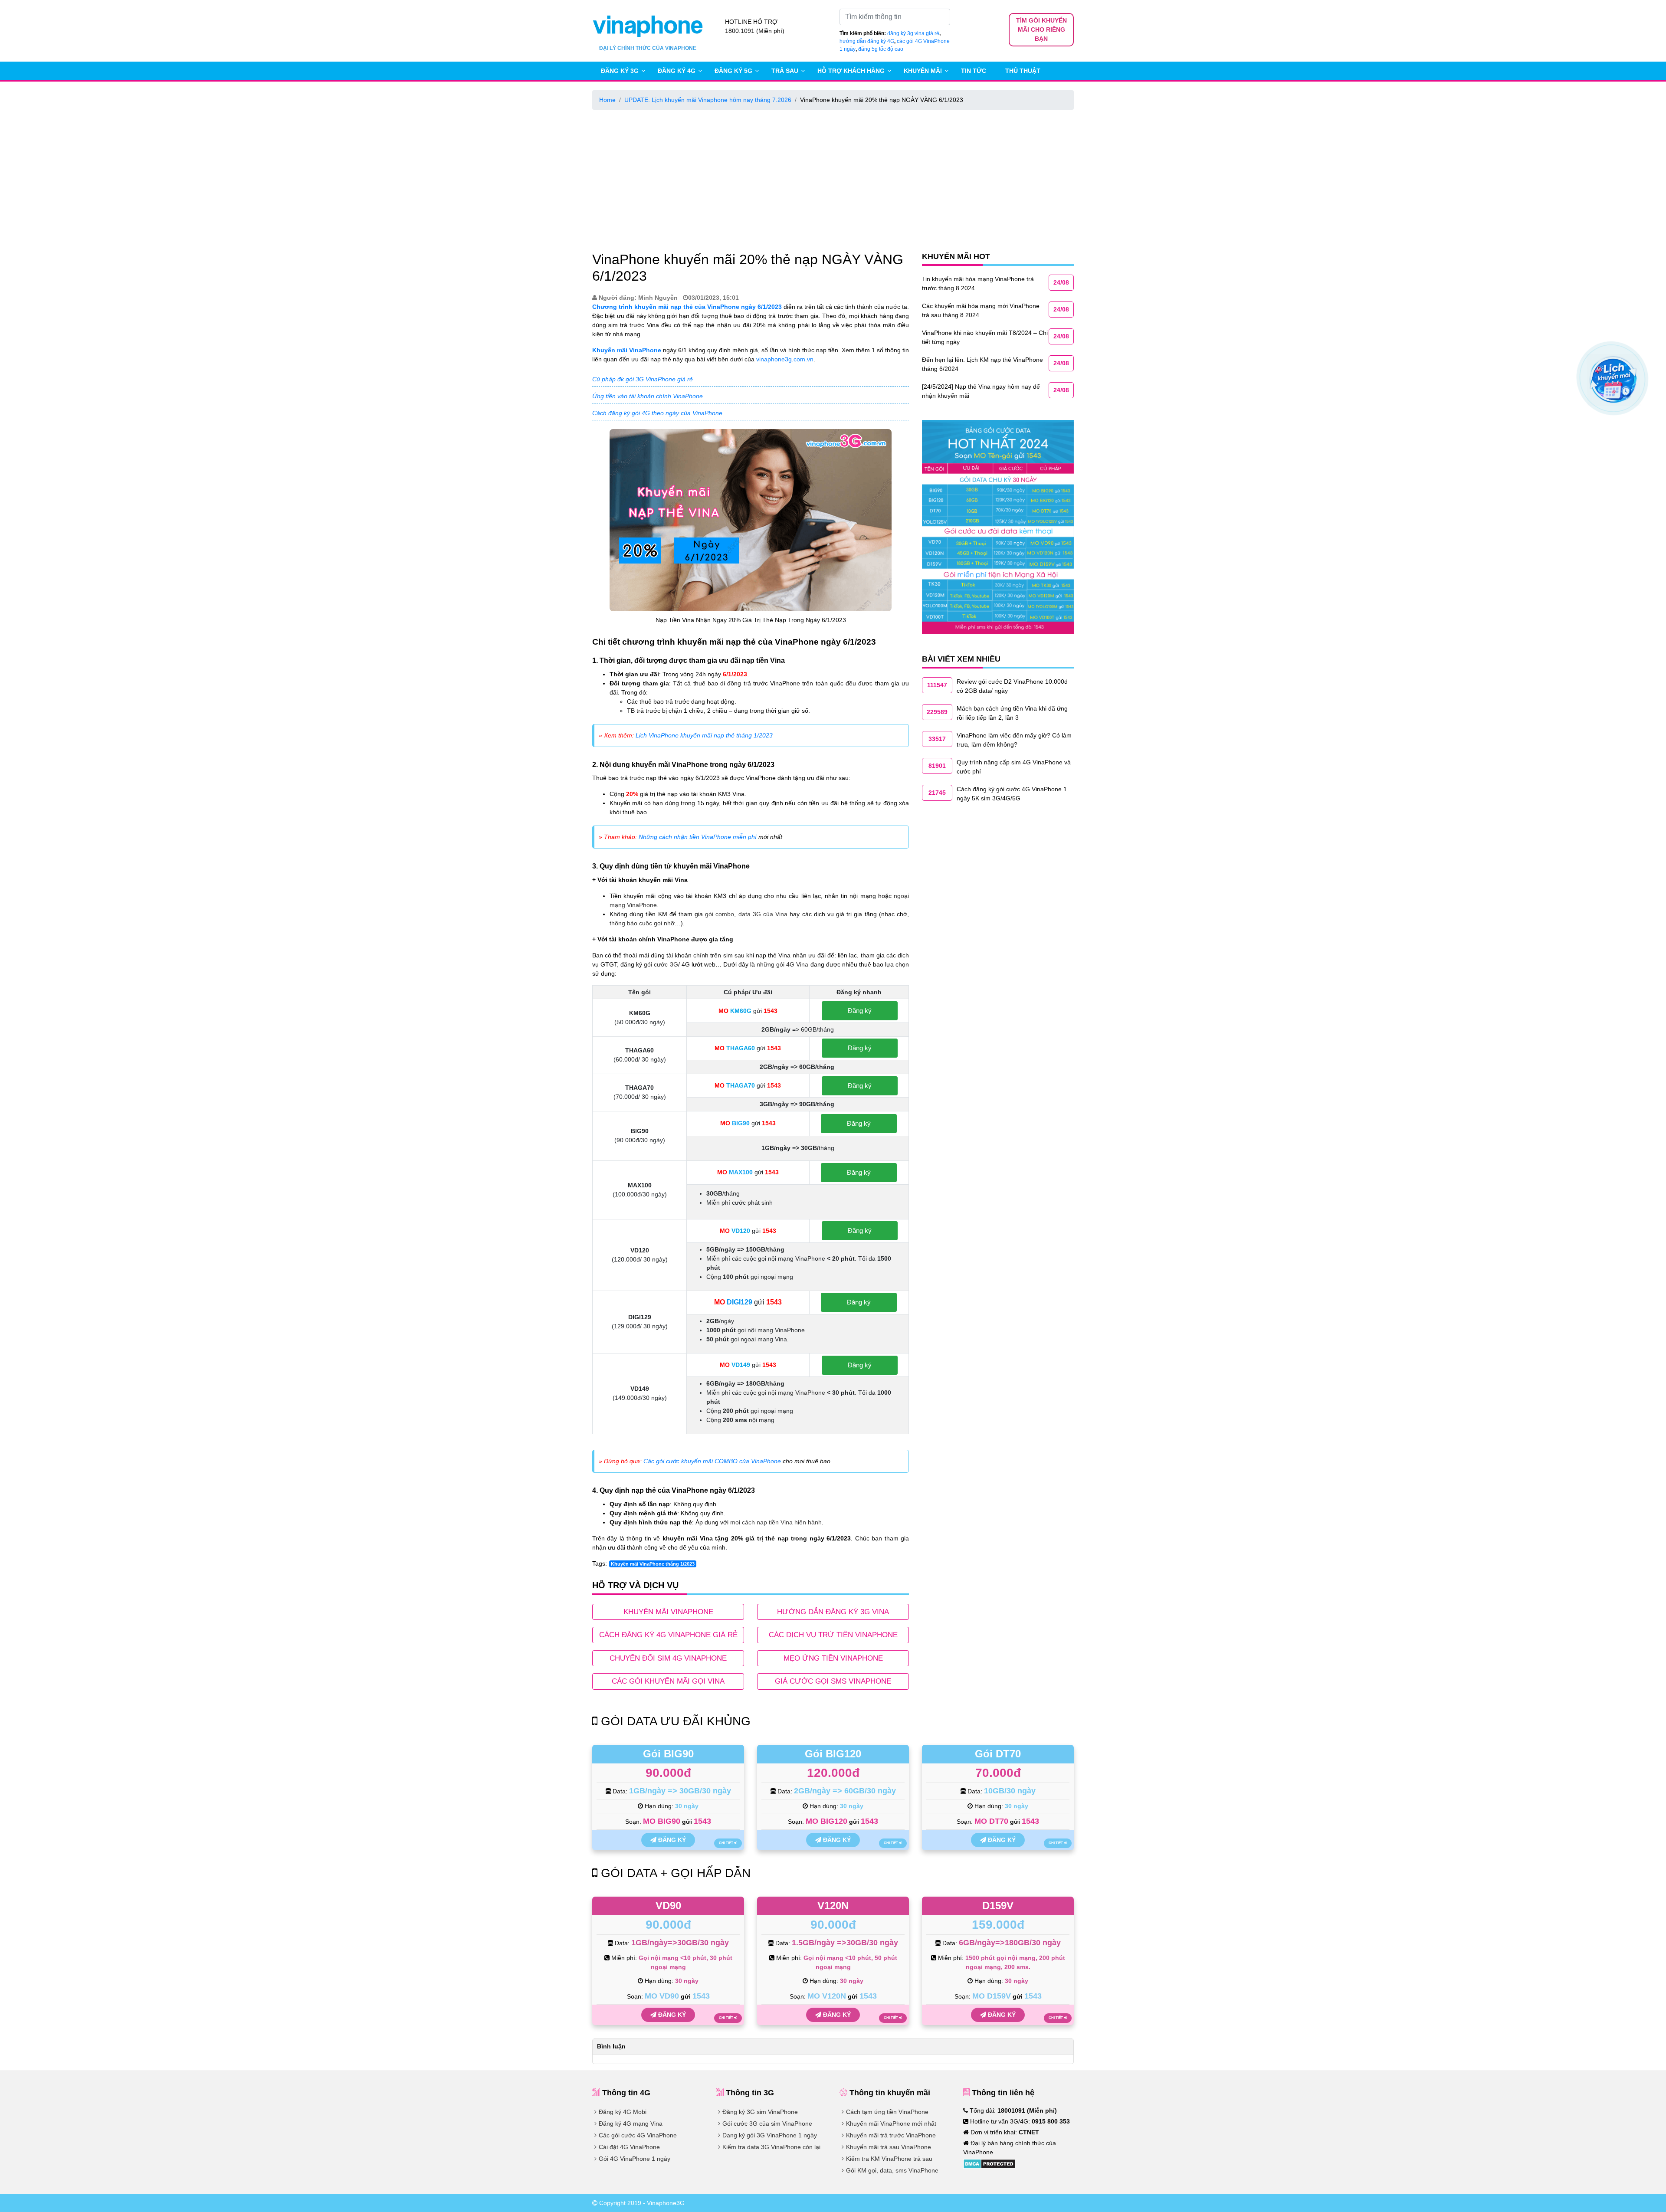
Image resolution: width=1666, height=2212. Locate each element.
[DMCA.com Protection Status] (989, 2163)
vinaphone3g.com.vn (785, 359)
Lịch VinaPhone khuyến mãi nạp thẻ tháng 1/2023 (704, 735)
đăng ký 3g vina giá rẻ (913, 33)
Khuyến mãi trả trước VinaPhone (891, 2135)
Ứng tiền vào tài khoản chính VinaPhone (648, 396)
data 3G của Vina (763, 914)
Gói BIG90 (668, 1754)
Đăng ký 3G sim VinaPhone (760, 2112)
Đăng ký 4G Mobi (623, 2112)
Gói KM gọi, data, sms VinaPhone (892, 2170)
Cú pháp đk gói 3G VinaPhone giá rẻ (643, 379)
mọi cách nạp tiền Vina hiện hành (776, 1522)
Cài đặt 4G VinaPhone (629, 2147)
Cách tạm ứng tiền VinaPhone (887, 2112)
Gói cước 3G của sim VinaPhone (767, 2124)
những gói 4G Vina (782, 964)
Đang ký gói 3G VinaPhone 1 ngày (770, 2135)
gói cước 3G (661, 964)
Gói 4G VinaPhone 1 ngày (635, 2159)
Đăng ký (860, 1011)
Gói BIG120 (833, 1754)
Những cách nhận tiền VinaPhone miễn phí (698, 837)
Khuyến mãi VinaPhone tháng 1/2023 (653, 1564)
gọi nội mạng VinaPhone (792, 1393)
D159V (998, 1906)
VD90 (668, 1906)
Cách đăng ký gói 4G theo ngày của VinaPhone (657, 413)
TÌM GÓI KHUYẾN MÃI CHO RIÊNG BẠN (1041, 29)
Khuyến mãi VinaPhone (627, 350)
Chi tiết (726, 1843)
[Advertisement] (833, 179)
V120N (833, 1906)
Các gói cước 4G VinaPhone (638, 2135)
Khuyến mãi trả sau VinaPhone (889, 2147)
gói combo (720, 914)
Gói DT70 (998, 1754)
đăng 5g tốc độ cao (881, 49)
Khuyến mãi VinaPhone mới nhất (891, 2124)
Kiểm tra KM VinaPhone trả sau (889, 2159)
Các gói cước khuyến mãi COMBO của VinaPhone (712, 1461)
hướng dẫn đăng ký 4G (867, 41)
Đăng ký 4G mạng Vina (631, 2124)
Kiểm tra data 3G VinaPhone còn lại (771, 2147)
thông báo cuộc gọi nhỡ (642, 923)
